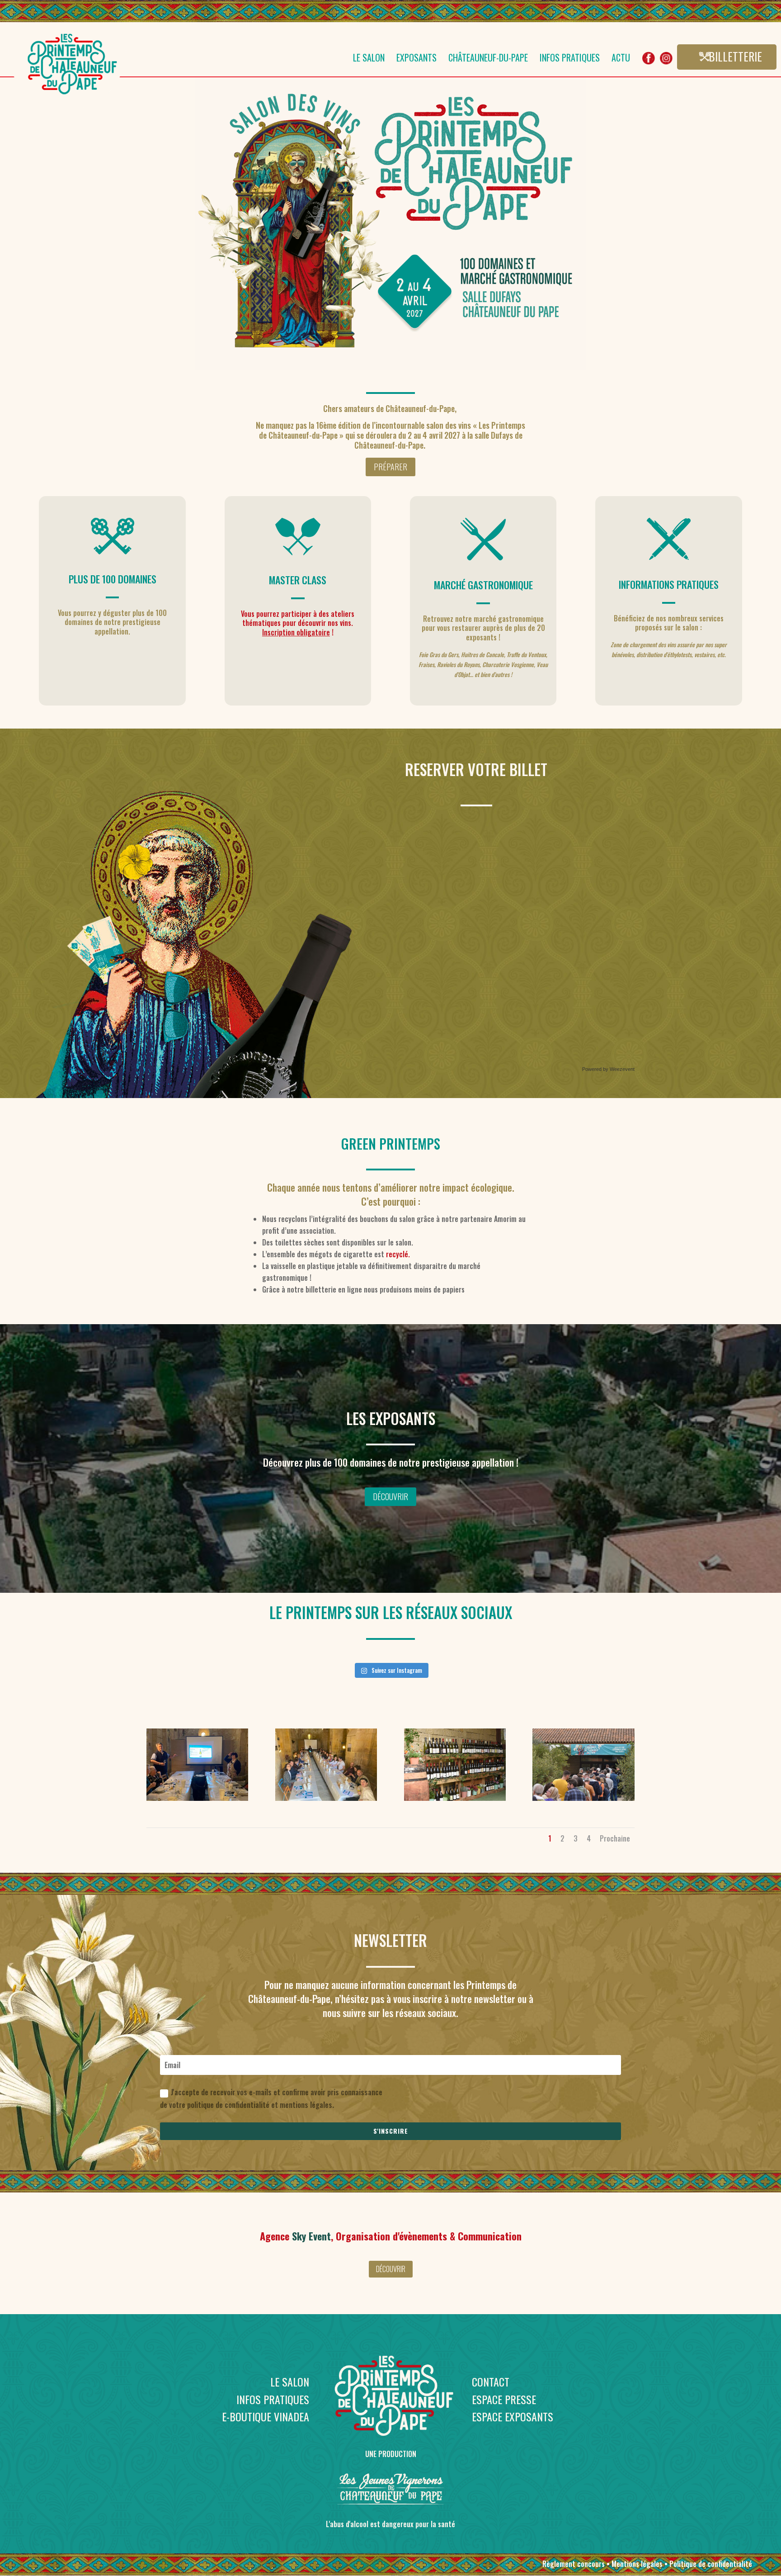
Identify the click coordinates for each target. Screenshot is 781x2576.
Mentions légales (637, 2564)
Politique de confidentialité (711, 2564)
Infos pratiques (570, 59)
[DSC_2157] (455, 1798)
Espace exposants (513, 2416)
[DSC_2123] (583, 1798)
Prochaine (615, 1838)
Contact (491, 2382)
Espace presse (504, 2399)
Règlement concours (574, 2564)
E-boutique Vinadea (266, 2416)
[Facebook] (649, 62)
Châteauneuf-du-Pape (488, 59)
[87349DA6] (197, 1798)
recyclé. (398, 1254)
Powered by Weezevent (608, 1069)
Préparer (390, 467)
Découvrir (390, 1496)
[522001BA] (326, 1798)
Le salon (369, 59)
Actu (621, 59)
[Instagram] (666, 62)
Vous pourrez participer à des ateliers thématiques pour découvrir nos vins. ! (298, 623)
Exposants (416, 59)
